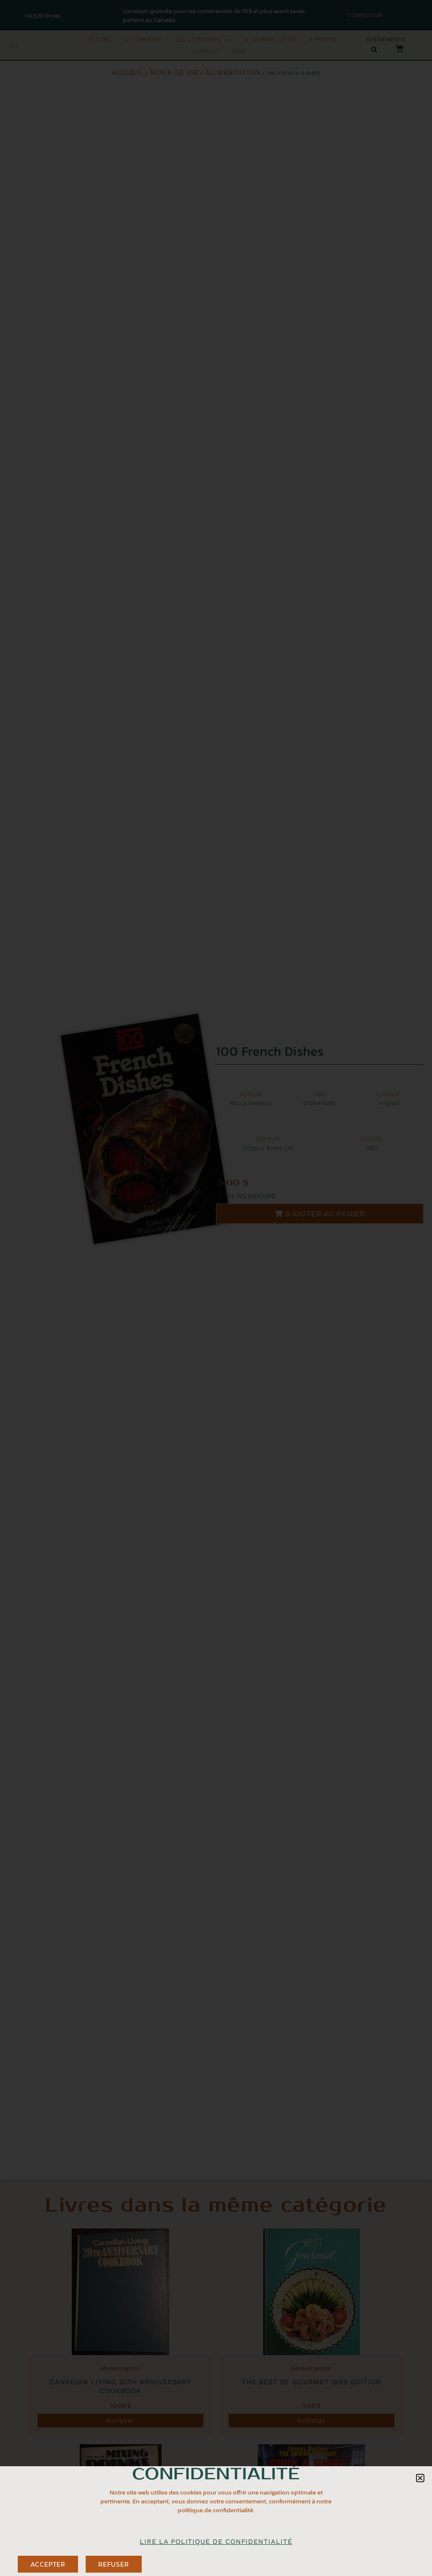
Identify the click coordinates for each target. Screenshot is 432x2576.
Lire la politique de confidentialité (216, 2542)
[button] (420, 2478)
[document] (216, 1288)
